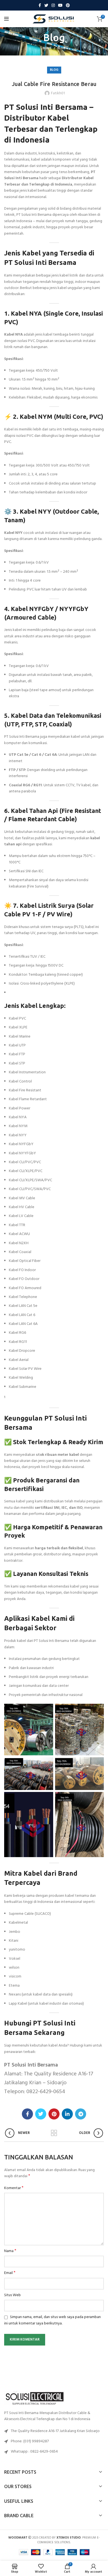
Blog (61, 48)
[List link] (54, 2441)
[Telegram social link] (81, 2114)
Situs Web (12, 2295)
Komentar (14, 2188)
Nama (10, 2251)
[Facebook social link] (40, 5)
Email (10, 2273)
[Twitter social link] (46, 5)
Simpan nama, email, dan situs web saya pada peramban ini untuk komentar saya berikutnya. (52, 2320)
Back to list (54, 2133)
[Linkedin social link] (67, 2114)
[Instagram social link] (53, 5)
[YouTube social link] (60, 5)
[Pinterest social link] (68, 5)
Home (47, 48)
